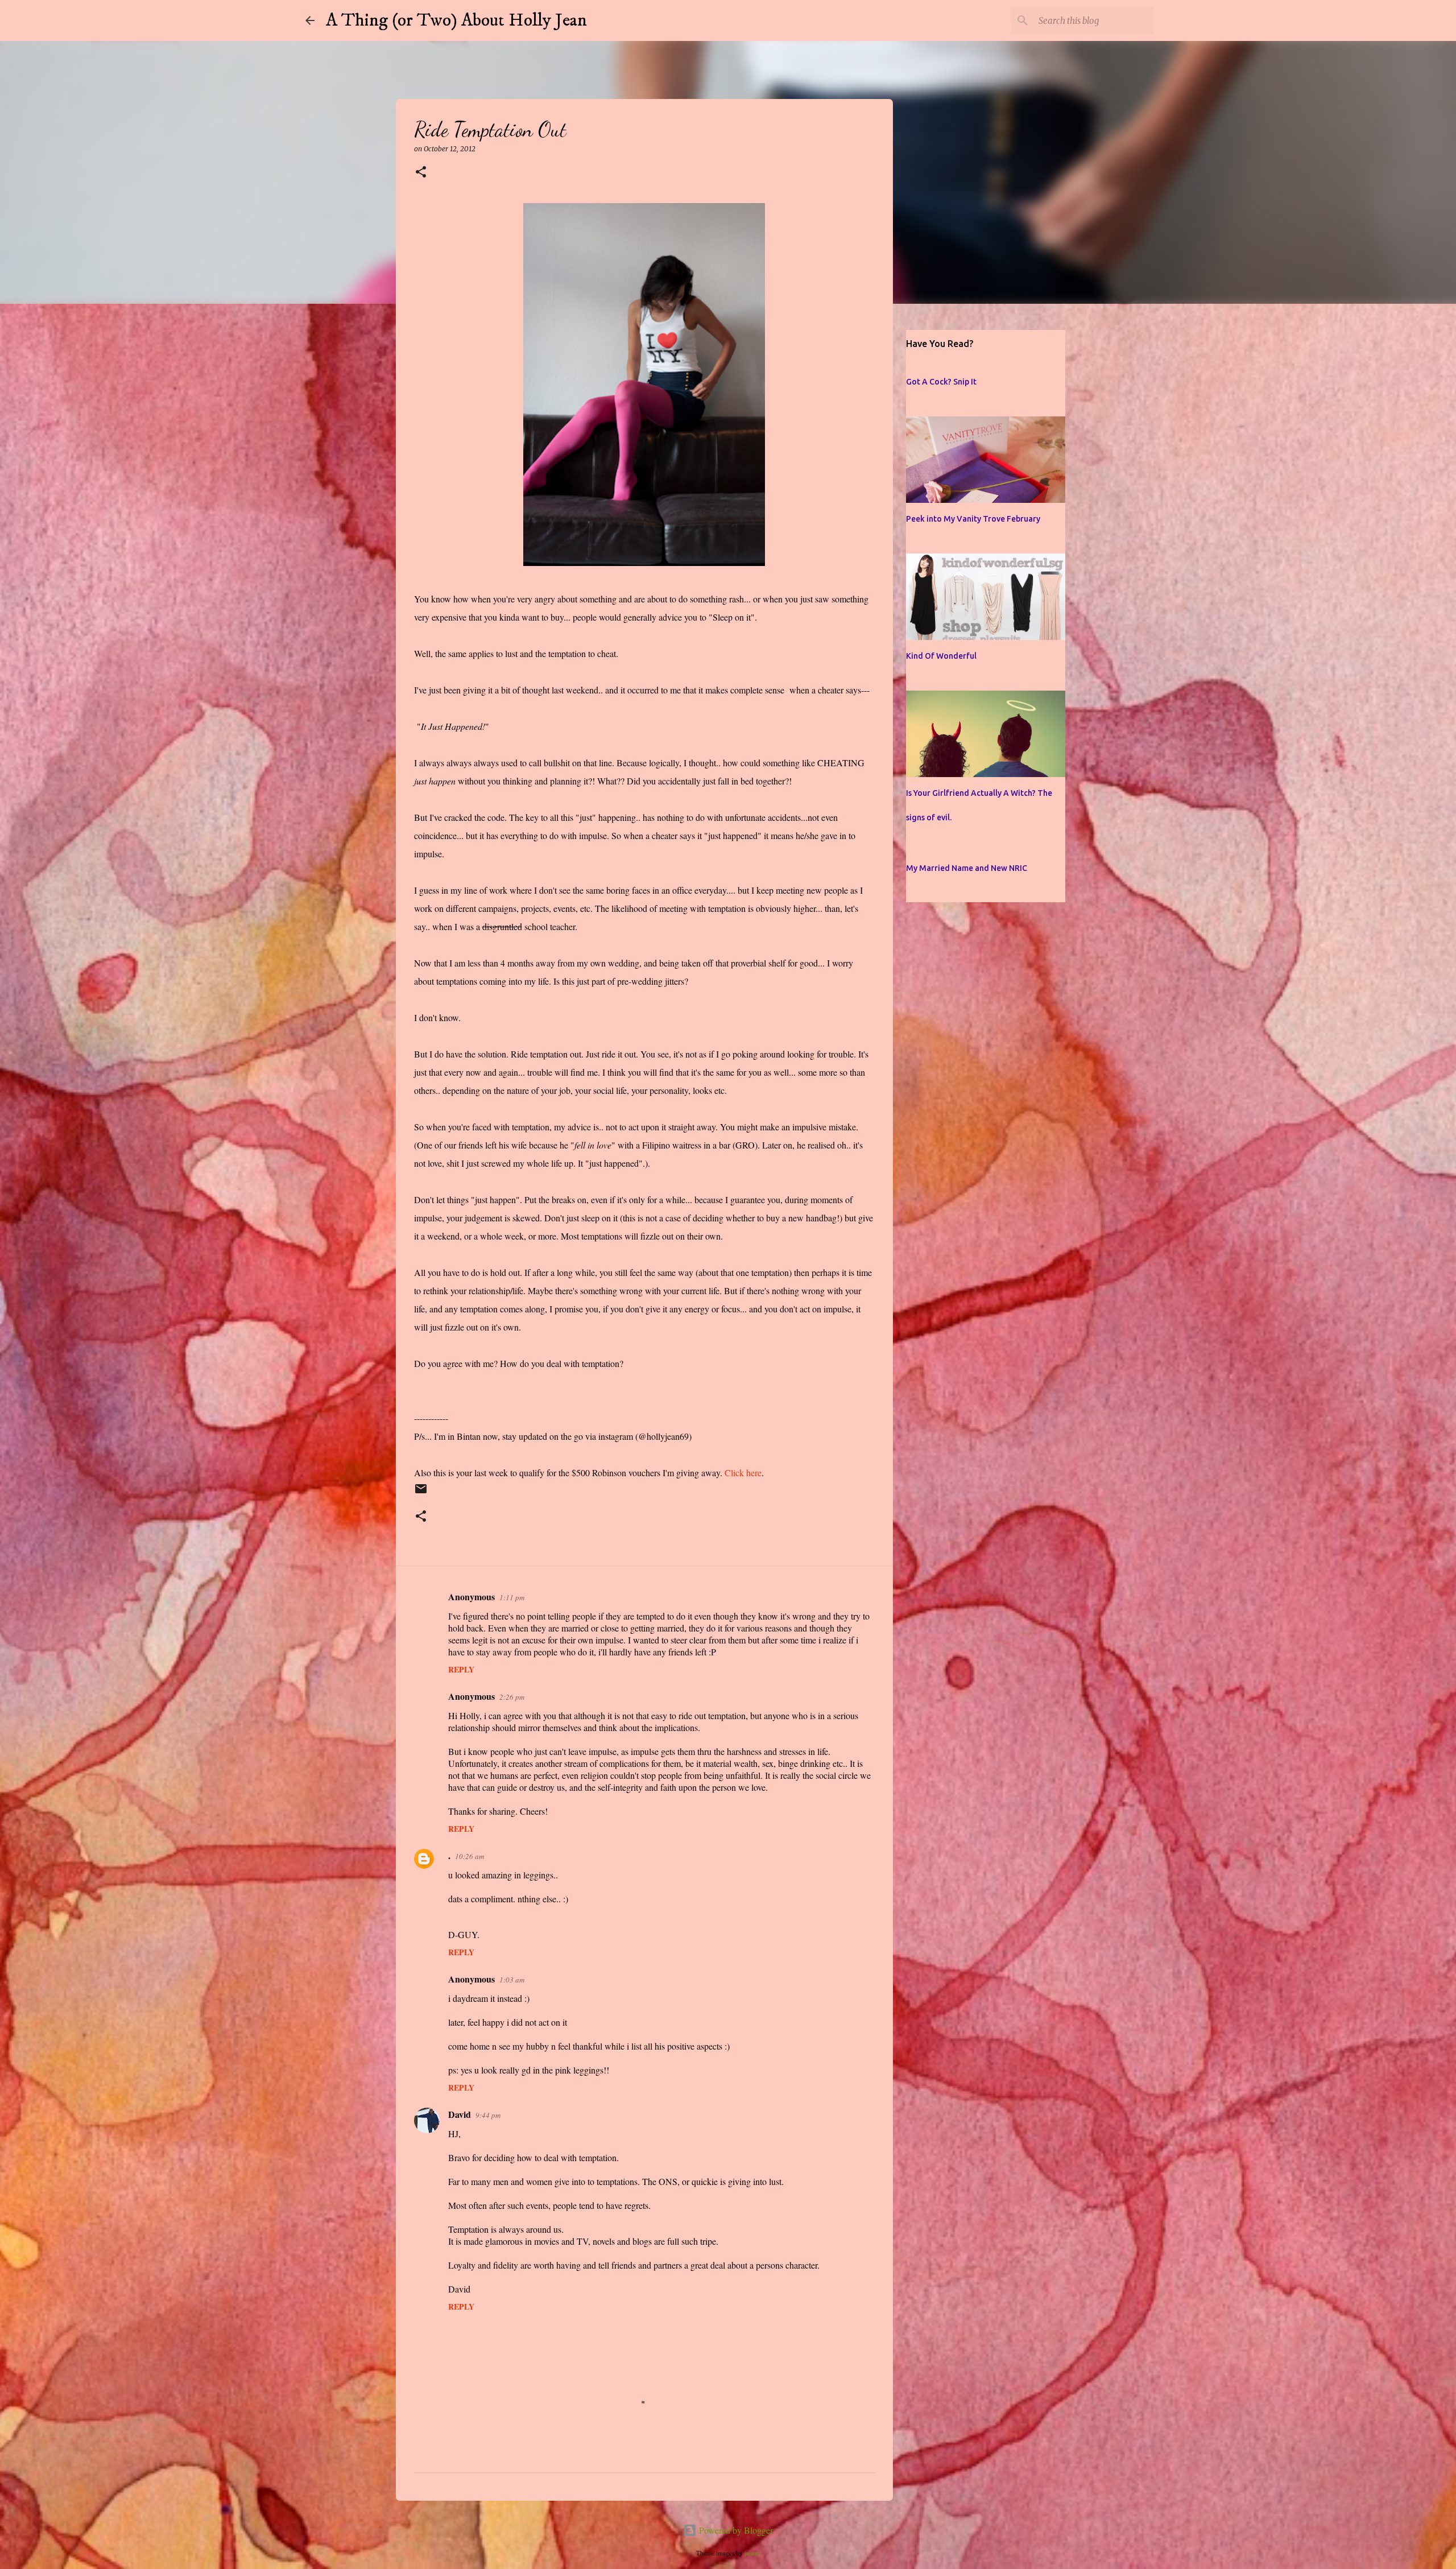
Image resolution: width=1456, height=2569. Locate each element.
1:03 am (512, 1980)
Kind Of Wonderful (941, 656)
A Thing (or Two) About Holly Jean (456, 20)
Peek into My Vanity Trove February (973, 519)
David (460, 2114)
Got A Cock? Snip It (941, 382)
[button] (421, 173)
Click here (743, 1473)
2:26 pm (512, 1697)
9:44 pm (488, 2115)
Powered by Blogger (735, 2530)
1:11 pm (512, 1597)
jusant (752, 2553)
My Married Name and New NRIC (967, 868)
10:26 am (470, 1856)
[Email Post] (421, 1494)
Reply (461, 1669)
